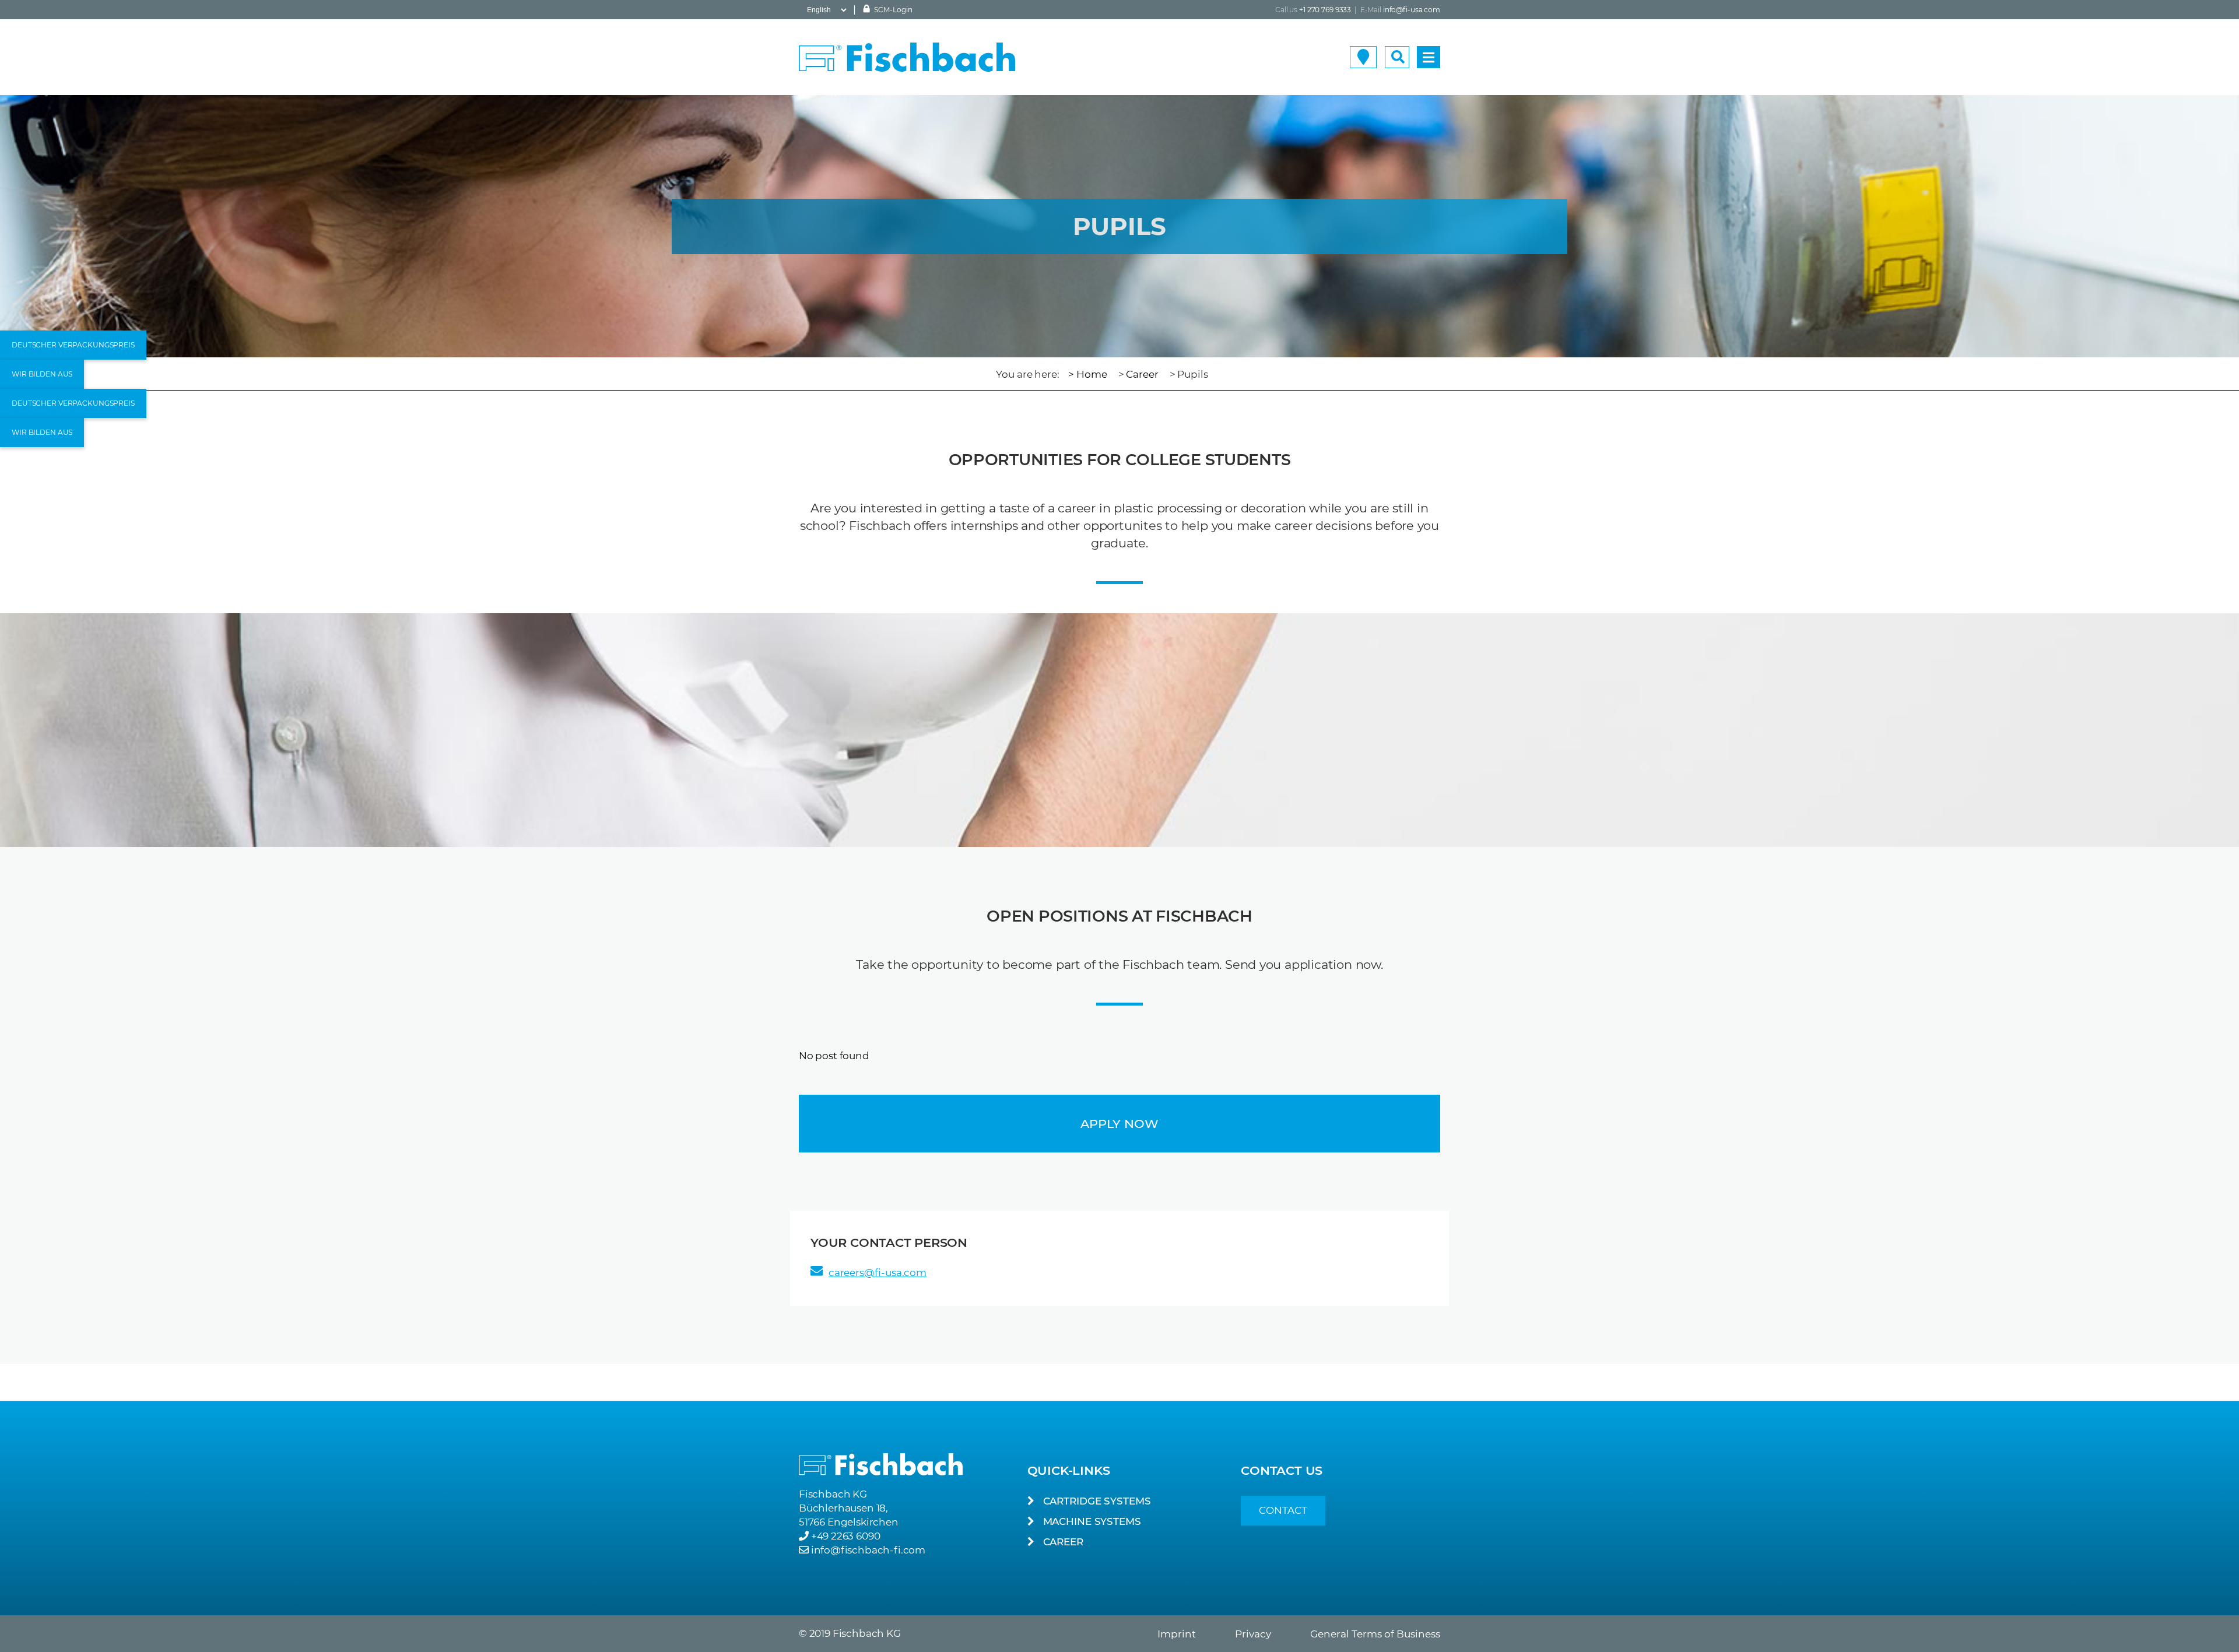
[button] (73, 345)
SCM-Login (892, 10)
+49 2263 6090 (846, 1536)
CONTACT (1283, 1510)
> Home (1087, 374)
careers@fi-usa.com (878, 1273)
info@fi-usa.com (1412, 10)
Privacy (1253, 1634)
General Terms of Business (1375, 1634)
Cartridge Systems (1097, 1501)
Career (1142, 374)
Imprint (1177, 1634)
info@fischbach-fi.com (868, 1550)
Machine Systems (1092, 1521)
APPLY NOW (1119, 1124)
